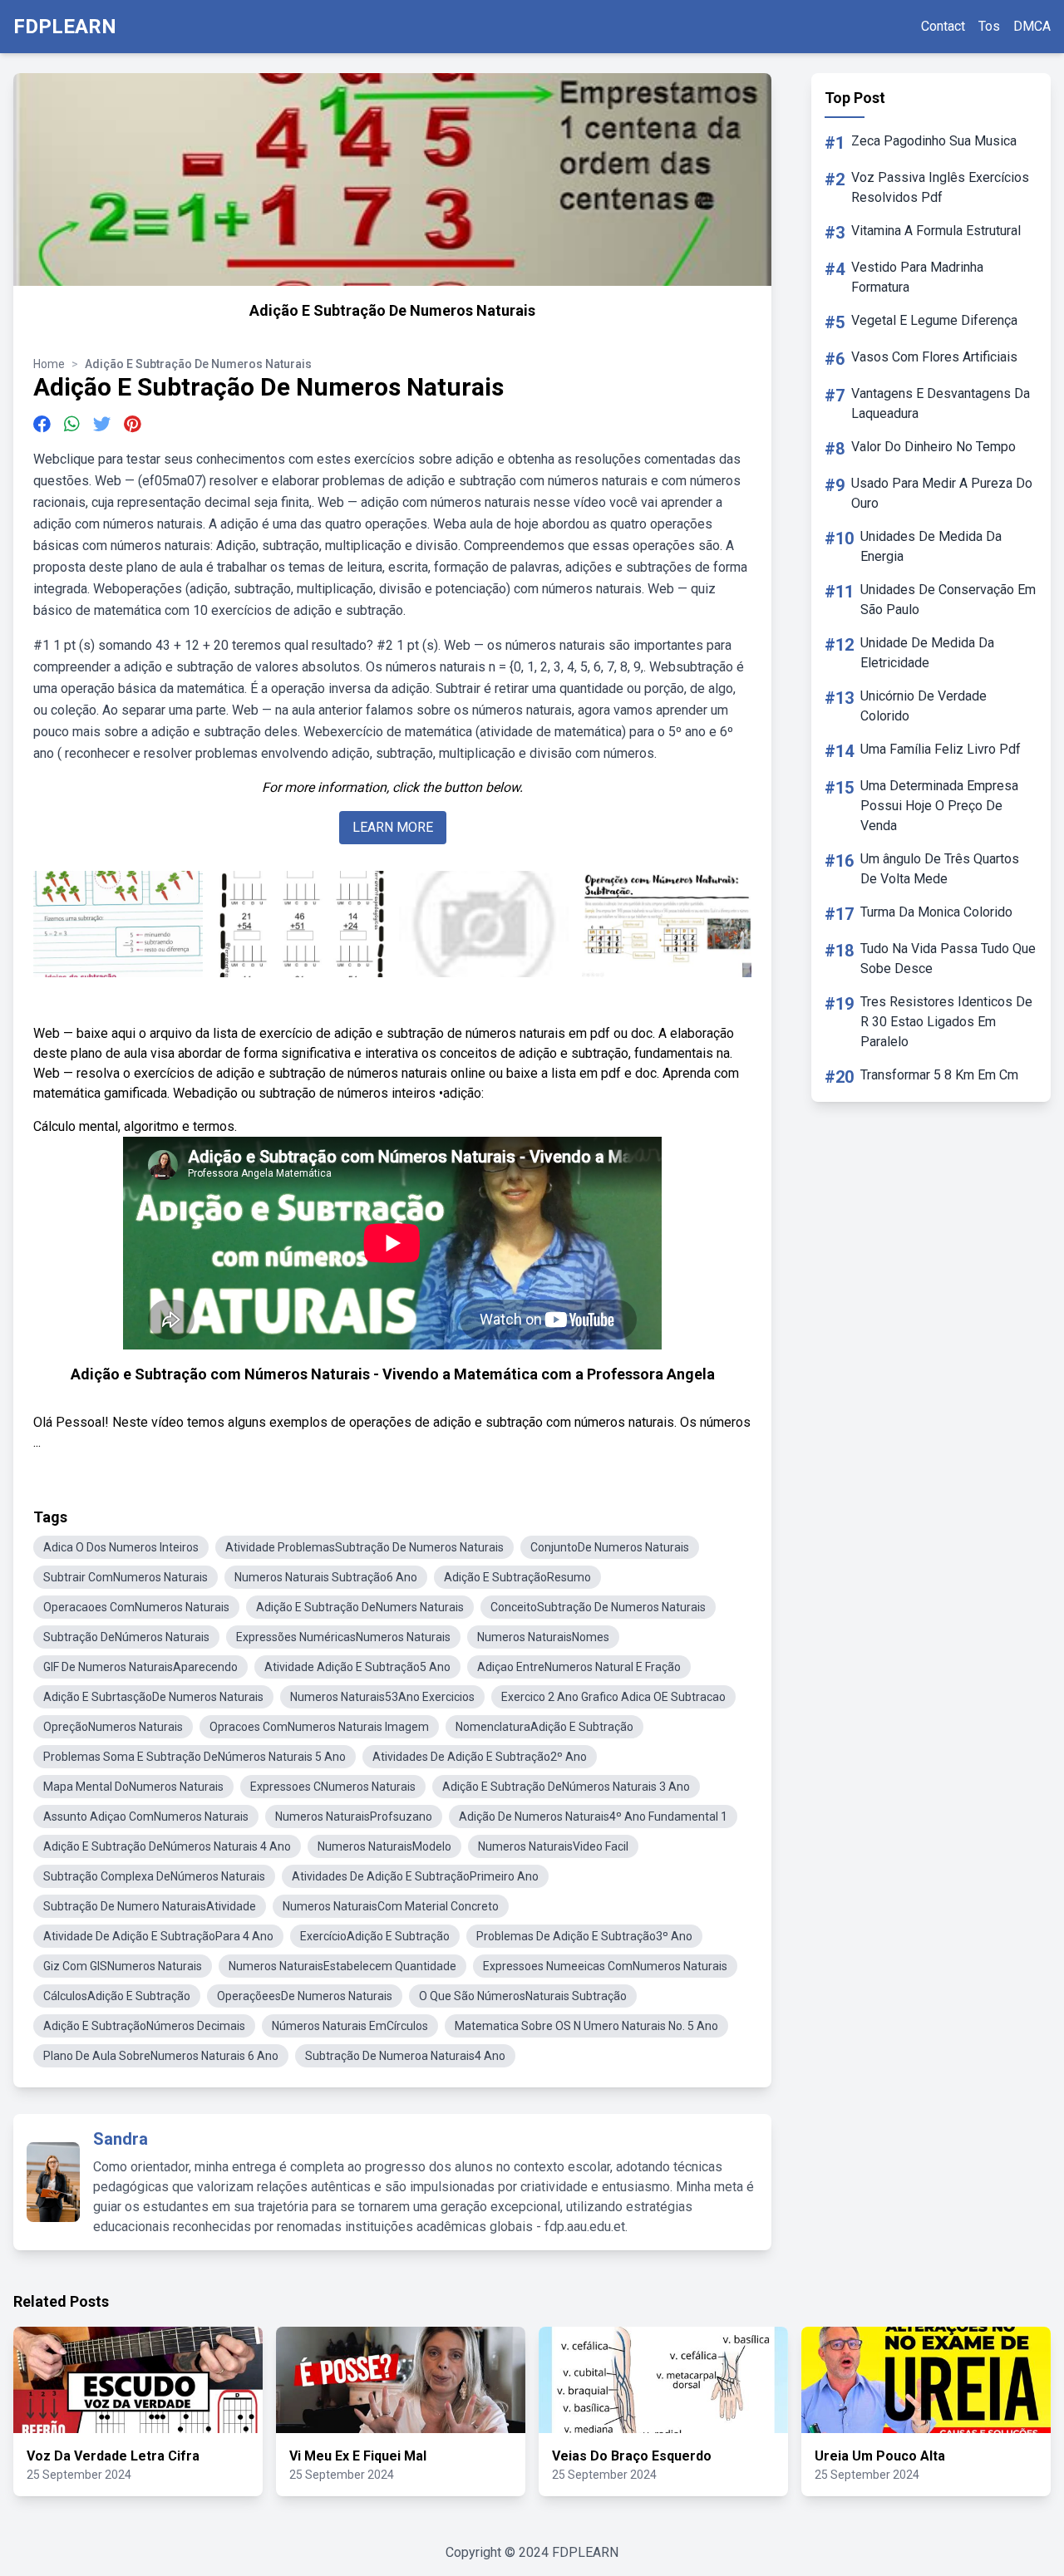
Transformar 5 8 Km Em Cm (939, 1075)
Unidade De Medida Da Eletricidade (927, 653)
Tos (989, 26)
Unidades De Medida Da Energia (931, 546)
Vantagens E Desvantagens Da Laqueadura (941, 403)
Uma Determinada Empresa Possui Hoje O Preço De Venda (939, 806)
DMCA (1032, 26)
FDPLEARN (65, 27)
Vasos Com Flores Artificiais (934, 357)
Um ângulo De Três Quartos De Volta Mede (940, 869)
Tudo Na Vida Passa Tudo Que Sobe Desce (948, 959)
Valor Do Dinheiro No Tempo (933, 447)
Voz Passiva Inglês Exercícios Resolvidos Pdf (940, 187)
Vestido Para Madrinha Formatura (917, 277)
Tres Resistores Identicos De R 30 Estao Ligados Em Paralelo (946, 1022)
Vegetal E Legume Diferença (934, 320)
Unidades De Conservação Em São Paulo (948, 600)
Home (49, 364)
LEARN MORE (393, 827)
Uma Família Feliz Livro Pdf (941, 749)
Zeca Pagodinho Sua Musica (934, 141)
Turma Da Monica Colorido (936, 912)
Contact (943, 26)
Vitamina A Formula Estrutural (936, 231)
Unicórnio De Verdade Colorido (924, 706)
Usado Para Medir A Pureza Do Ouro (942, 493)
